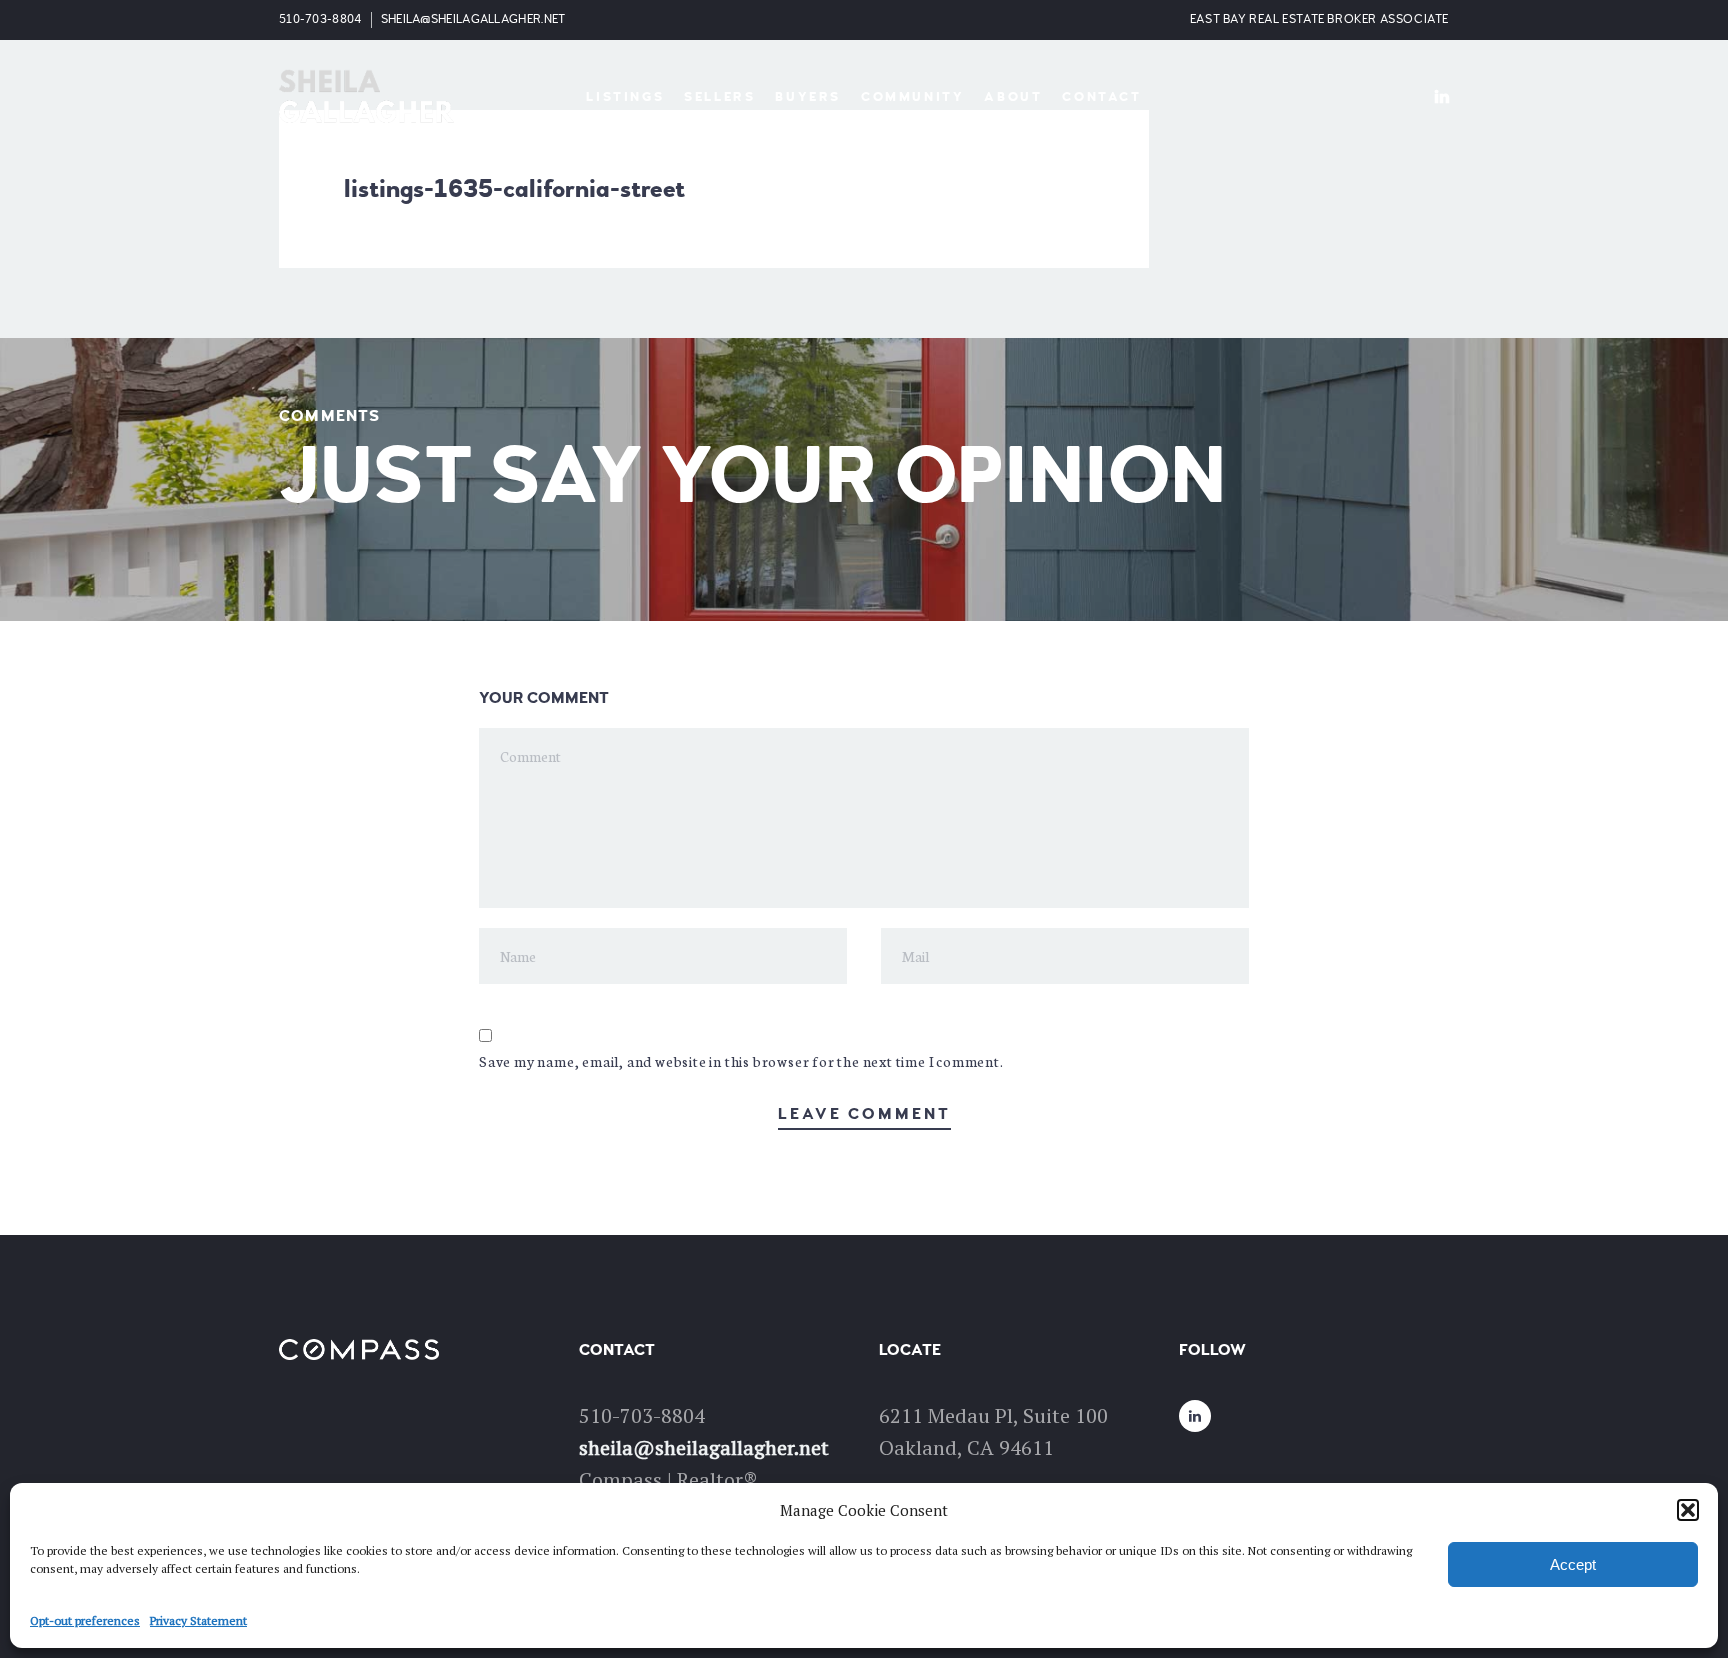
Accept (1573, 1564)
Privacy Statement (198, 1620)
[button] (1688, 1510)
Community (912, 97)
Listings (625, 97)
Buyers (808, 97)
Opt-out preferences (85, 1620)
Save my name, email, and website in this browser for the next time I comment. (741, 1061)
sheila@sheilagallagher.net (473, 19)
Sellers (719, 97)
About (1013, 97)
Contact (1101, 97)
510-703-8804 (320, 19)
